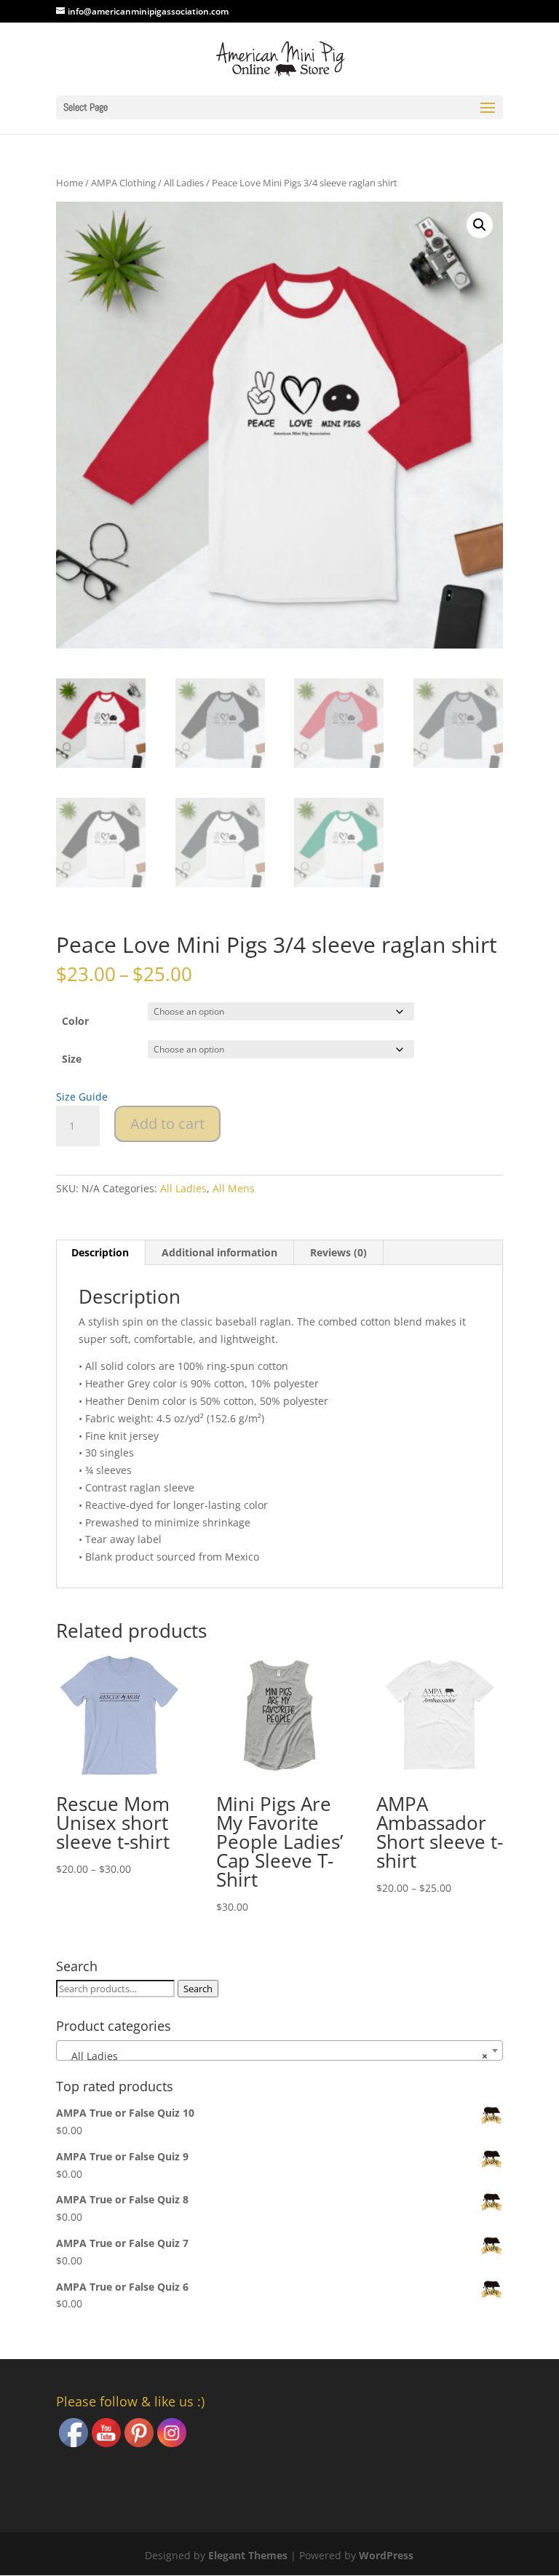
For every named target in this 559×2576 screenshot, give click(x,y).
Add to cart (167, 1123)
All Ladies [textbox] (275, 2056)
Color (75, 1021)
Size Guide (82, 1097)
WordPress (386, 2555)
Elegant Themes (248, 2555)
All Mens (234, 1188)
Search (198, 1989)
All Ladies (184, 183)
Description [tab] (100, 1252)
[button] (480, 225)
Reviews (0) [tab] (338, 1252)
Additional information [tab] (219, 1252)
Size (72, 1059)
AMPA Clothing (123, 183)
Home (70, 183)
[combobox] (279, 2050)
